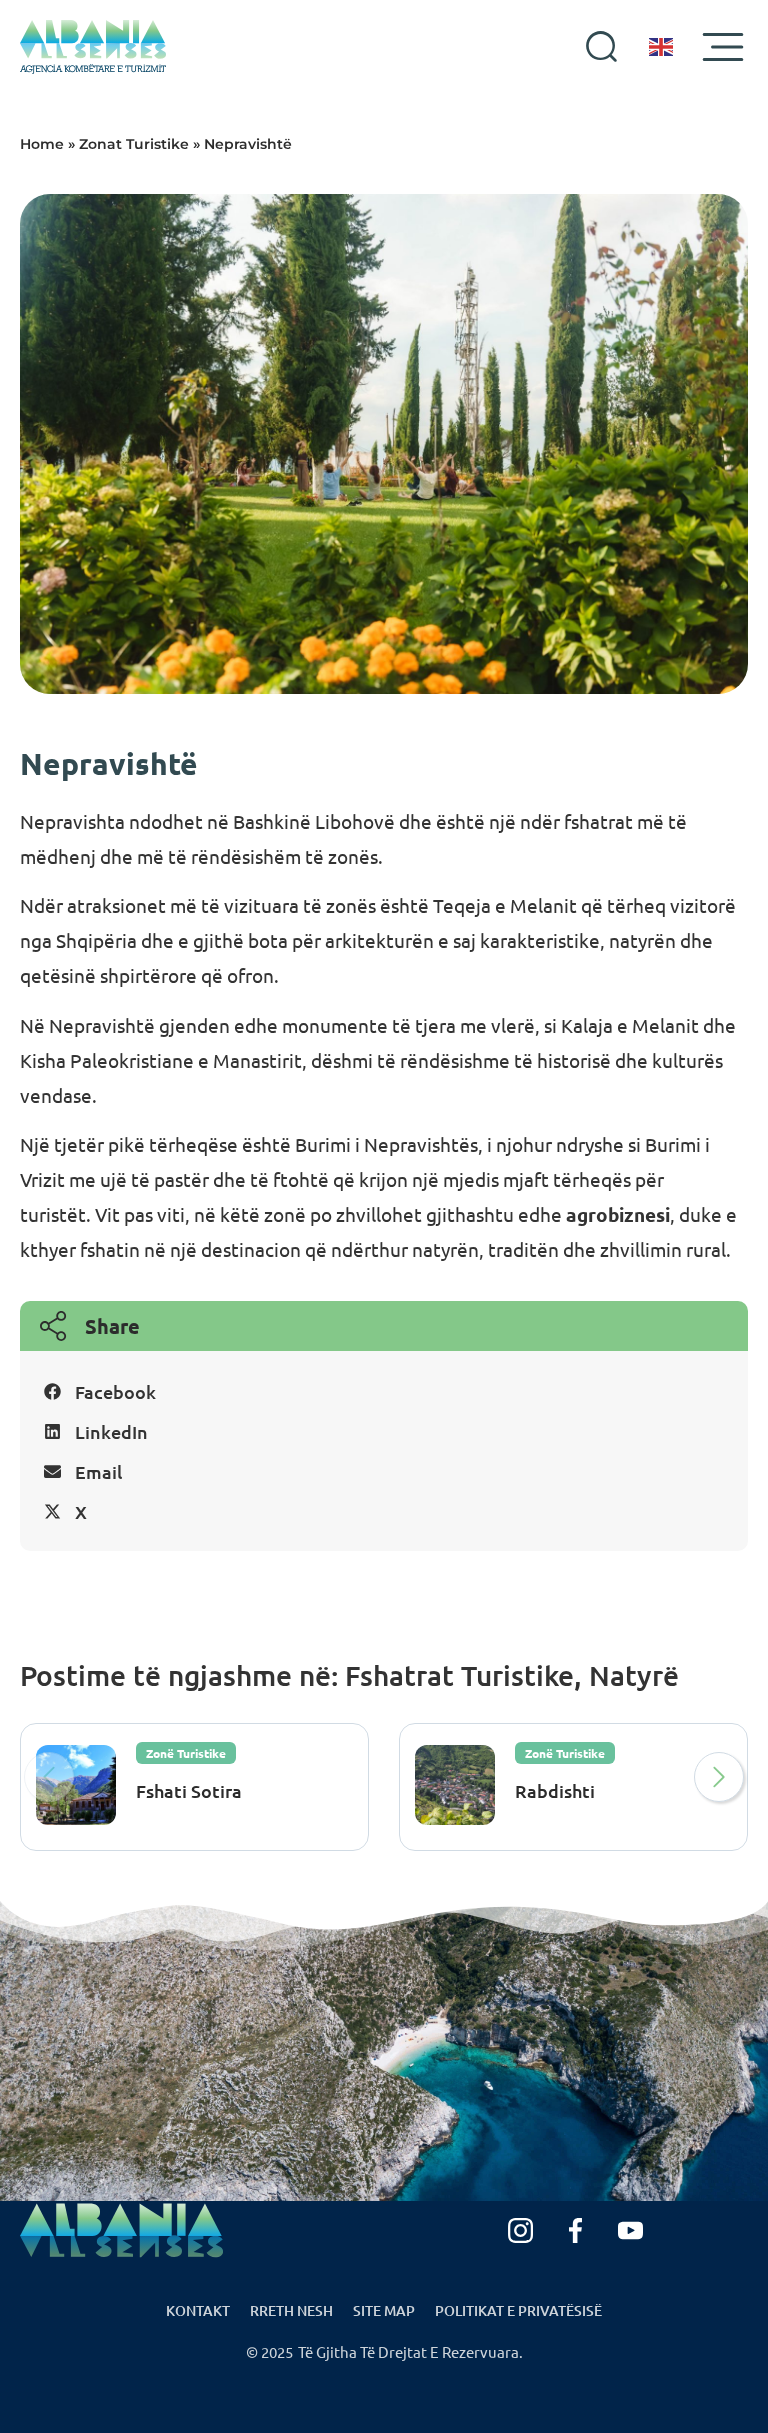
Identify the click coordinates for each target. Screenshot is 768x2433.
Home (42, 144)
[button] (384, 1391)
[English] (662, 47)
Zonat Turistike (134, 144)
